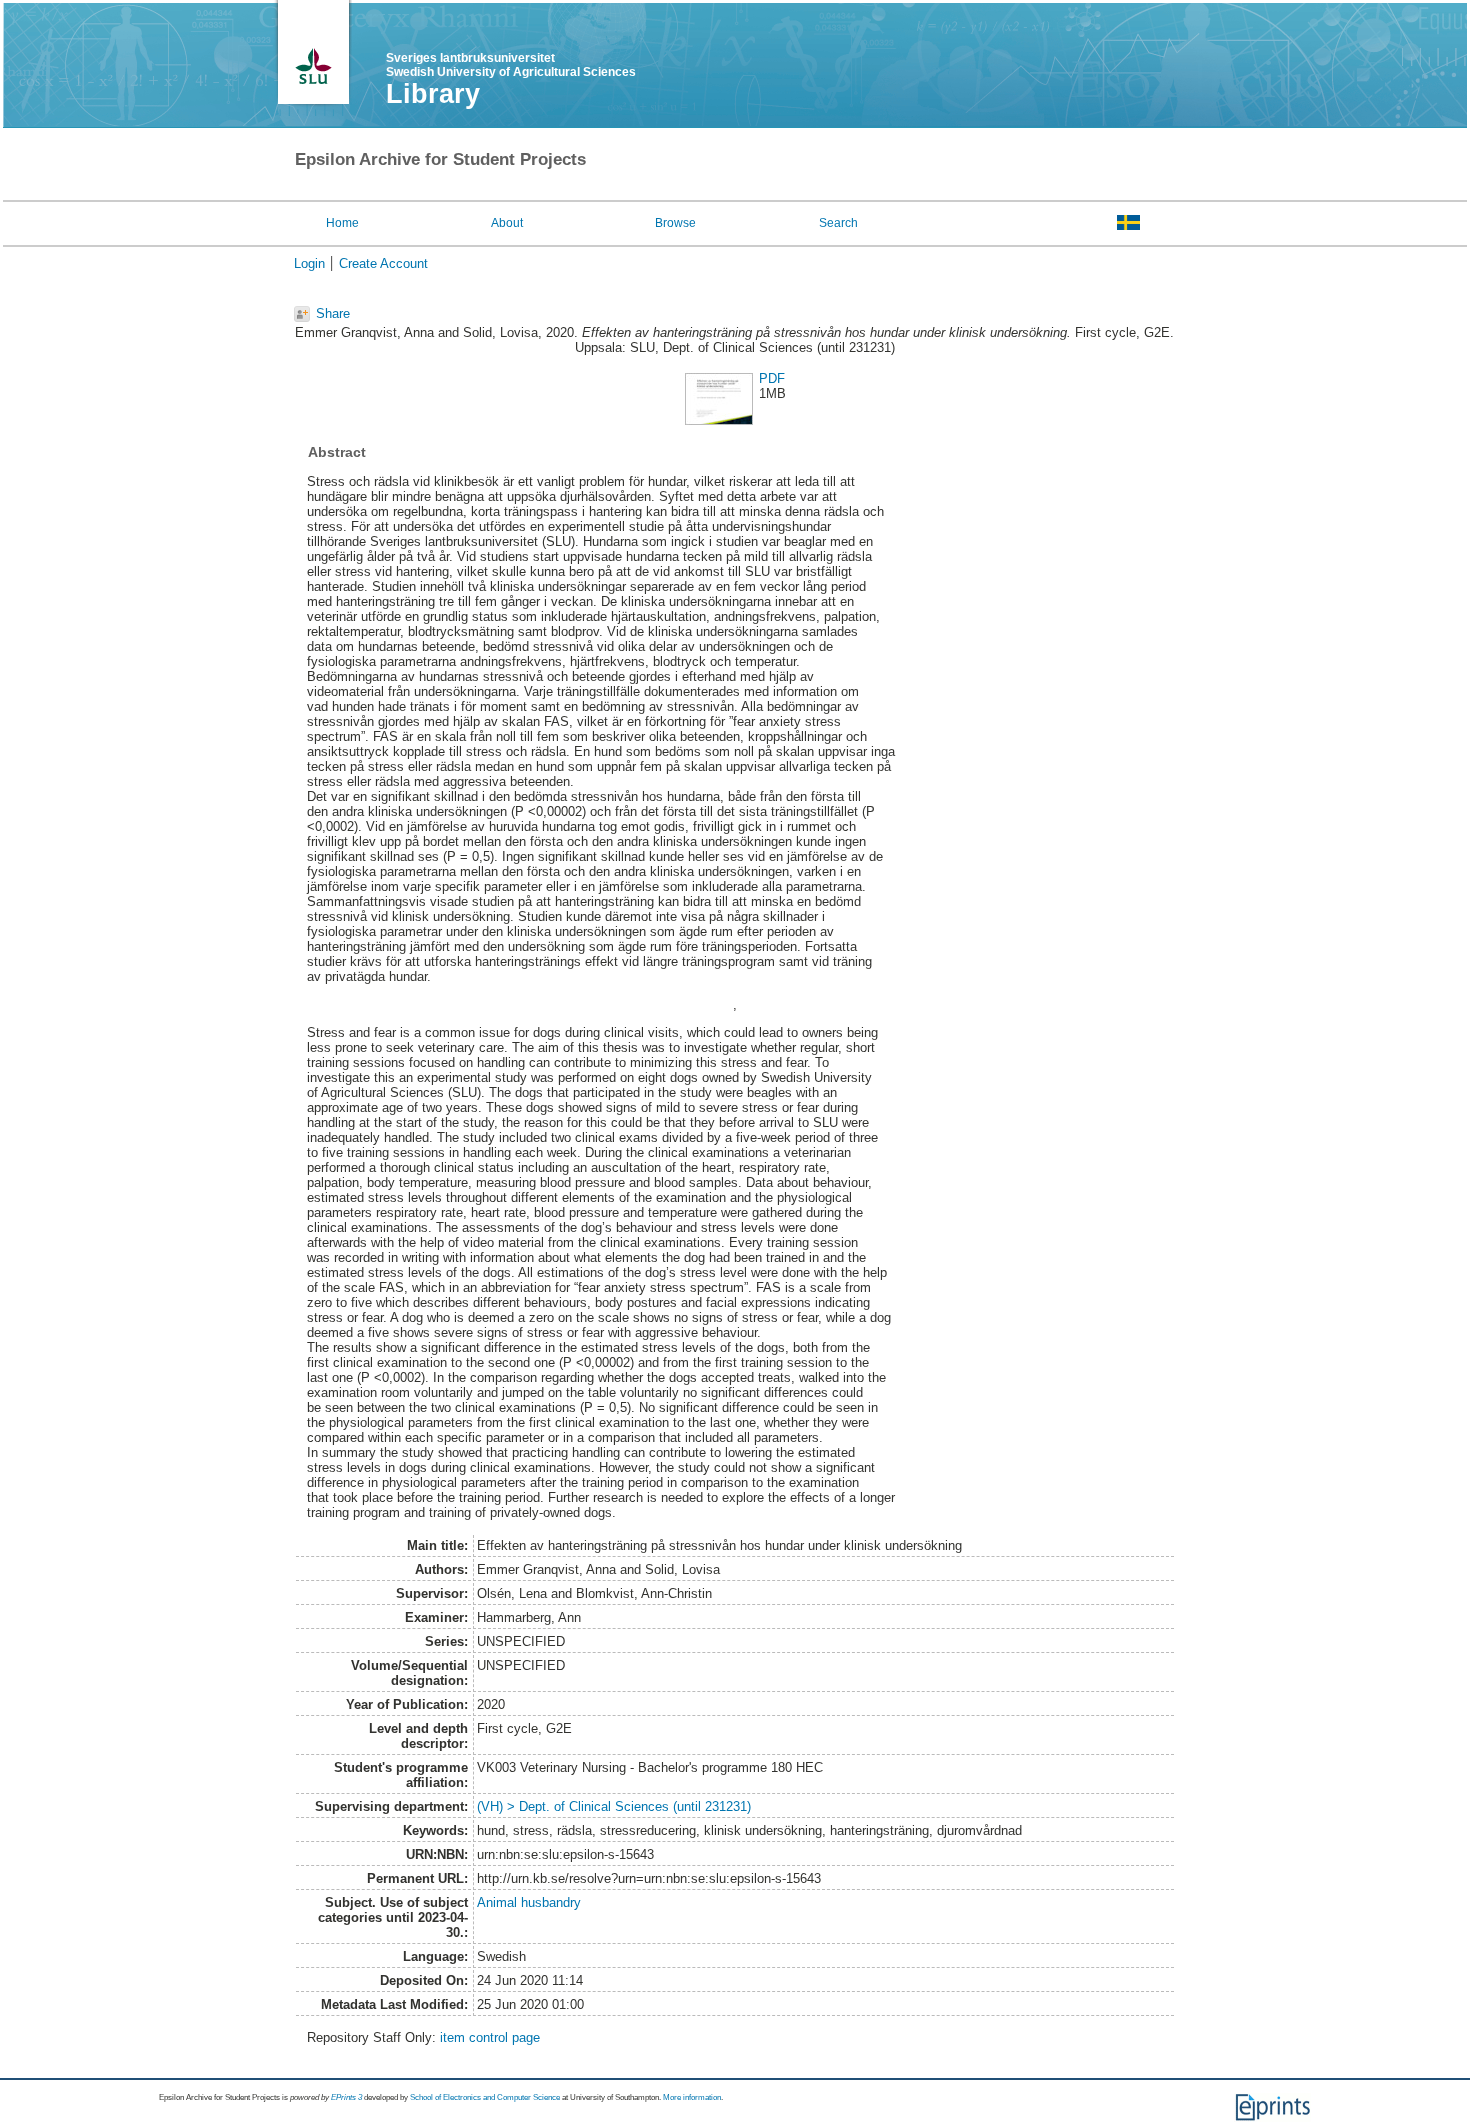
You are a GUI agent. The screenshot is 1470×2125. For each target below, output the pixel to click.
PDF (772, 378)
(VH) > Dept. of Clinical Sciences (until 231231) (614, 1806)
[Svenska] (1128, 222)
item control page (490, 2037)
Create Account (383, 263)
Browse (675, 223)
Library (433, 94)
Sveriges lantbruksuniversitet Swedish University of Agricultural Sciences (511, 65)
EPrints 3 (346, 2097)
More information (692, 2097)
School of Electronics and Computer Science (485, 2097)
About (507, 223)
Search (838, 223)
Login (309, 263)
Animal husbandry (529, 1902)
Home (342, 223)
